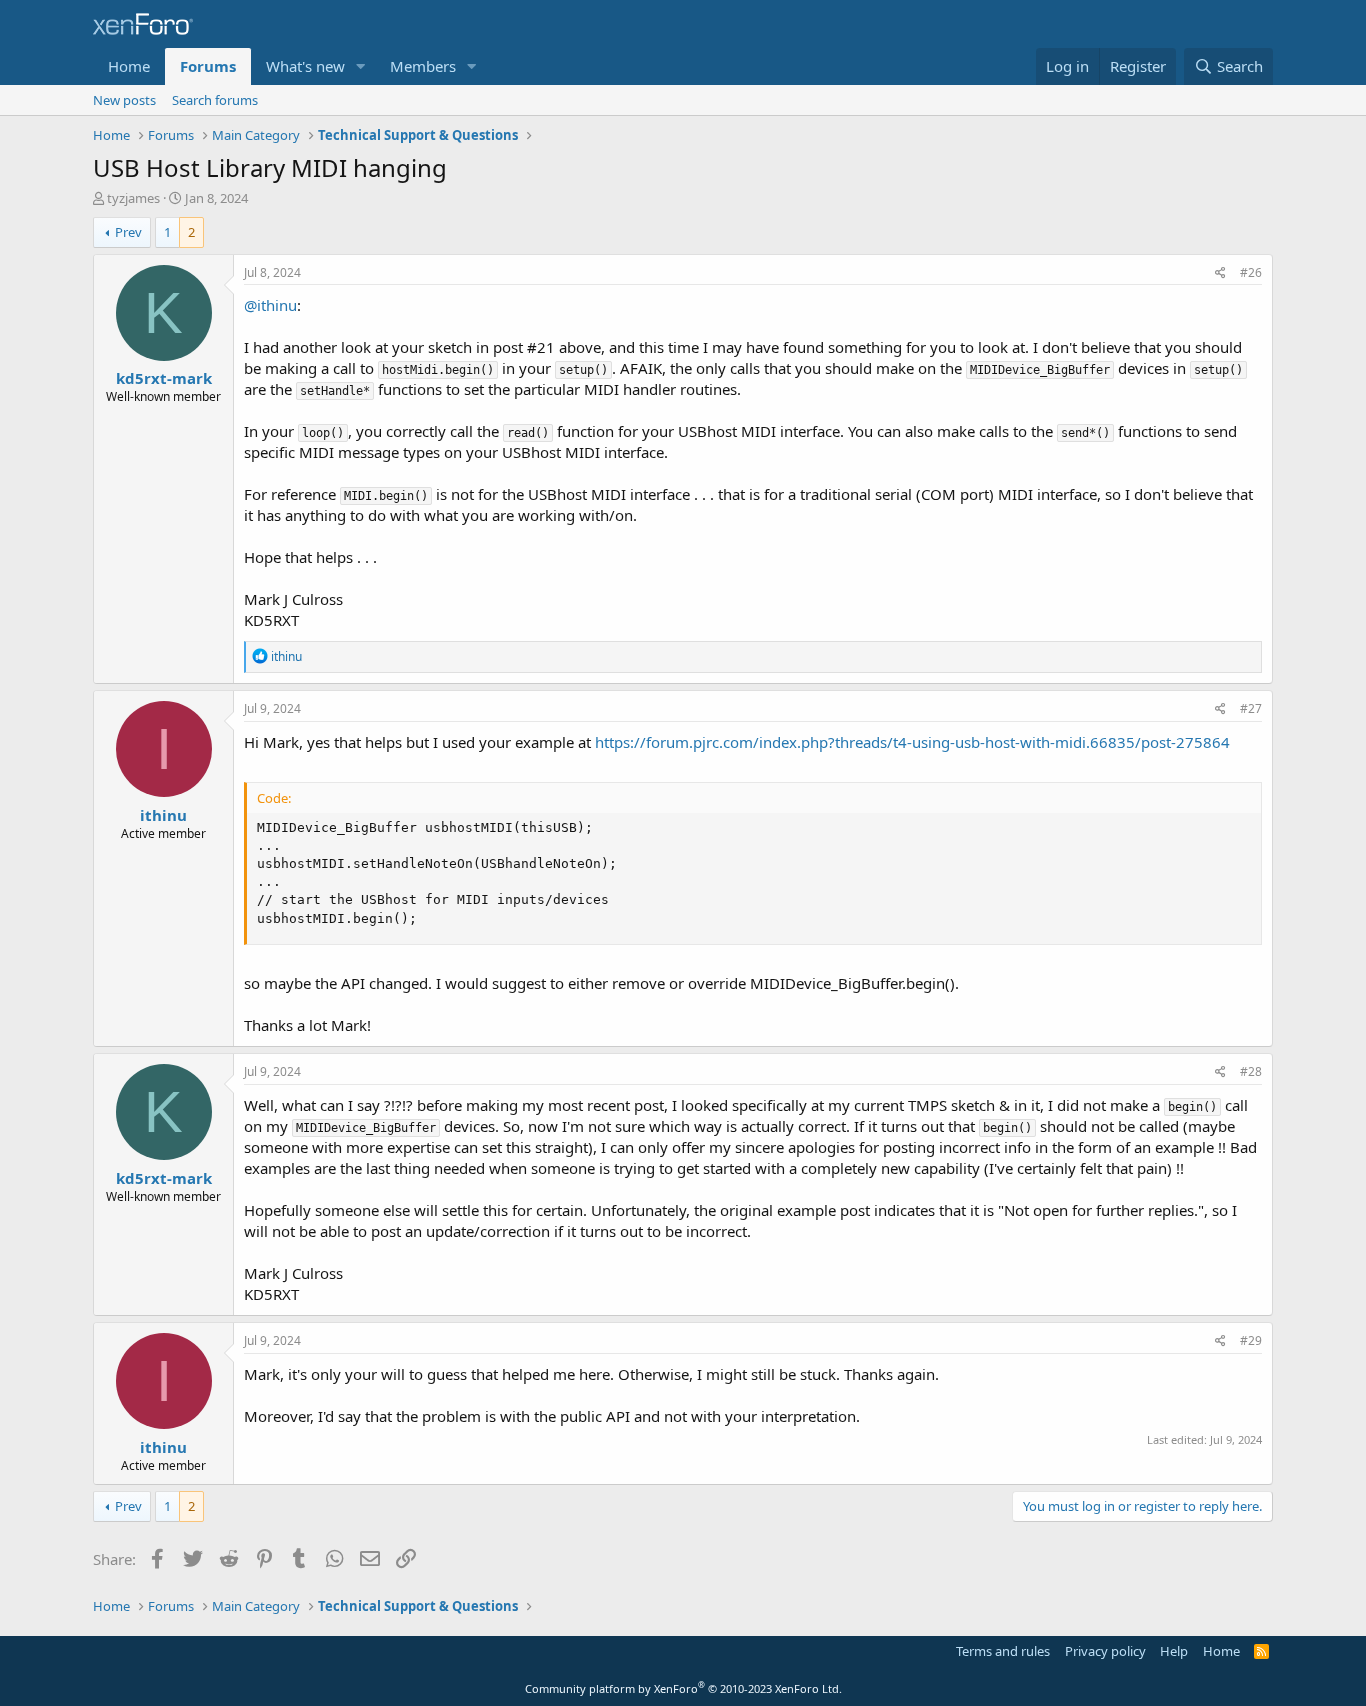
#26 (1251, 272)
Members (423, 66)
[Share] (1220, 273)
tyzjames (133, 198)
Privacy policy (1105, 1651)
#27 (1251, 708)
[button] (361, 66)
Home (129, 66)
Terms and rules (1003, 1651)
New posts (124, 100)
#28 (1251, 1071)
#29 (1251, 1340)
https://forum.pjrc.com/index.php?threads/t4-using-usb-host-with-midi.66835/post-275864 (912, 742)
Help (1174, 1651)
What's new (305, 66)
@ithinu (270, 305)
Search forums (215, 100)
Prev (128, 232)
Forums (208, 66)
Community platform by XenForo (683, 1688)
